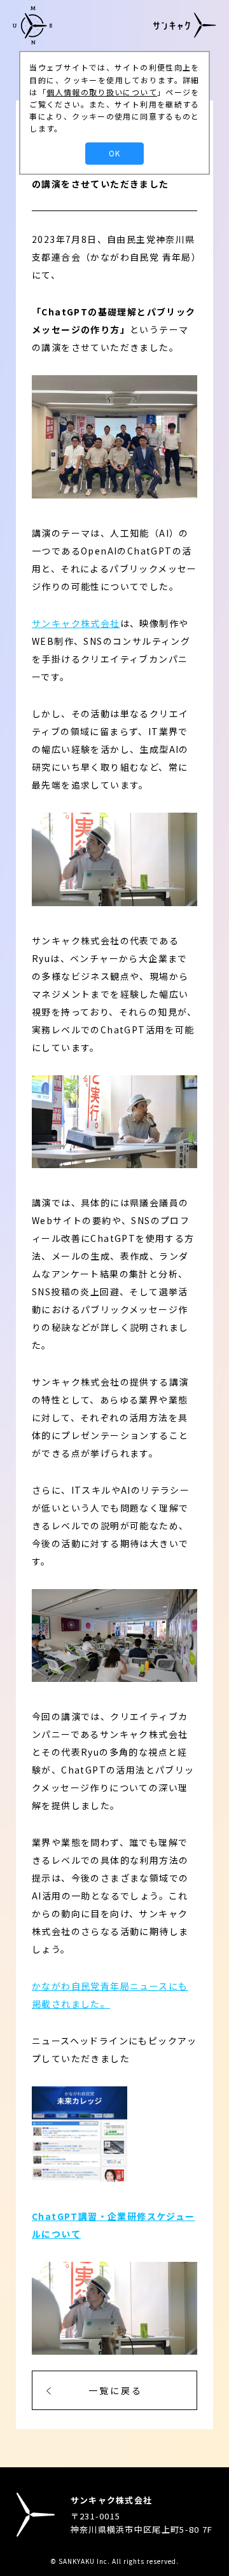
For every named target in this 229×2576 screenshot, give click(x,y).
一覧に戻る (115, 2390)
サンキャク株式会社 (76, 623)
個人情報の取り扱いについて (102, 92)
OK (114, 153)
